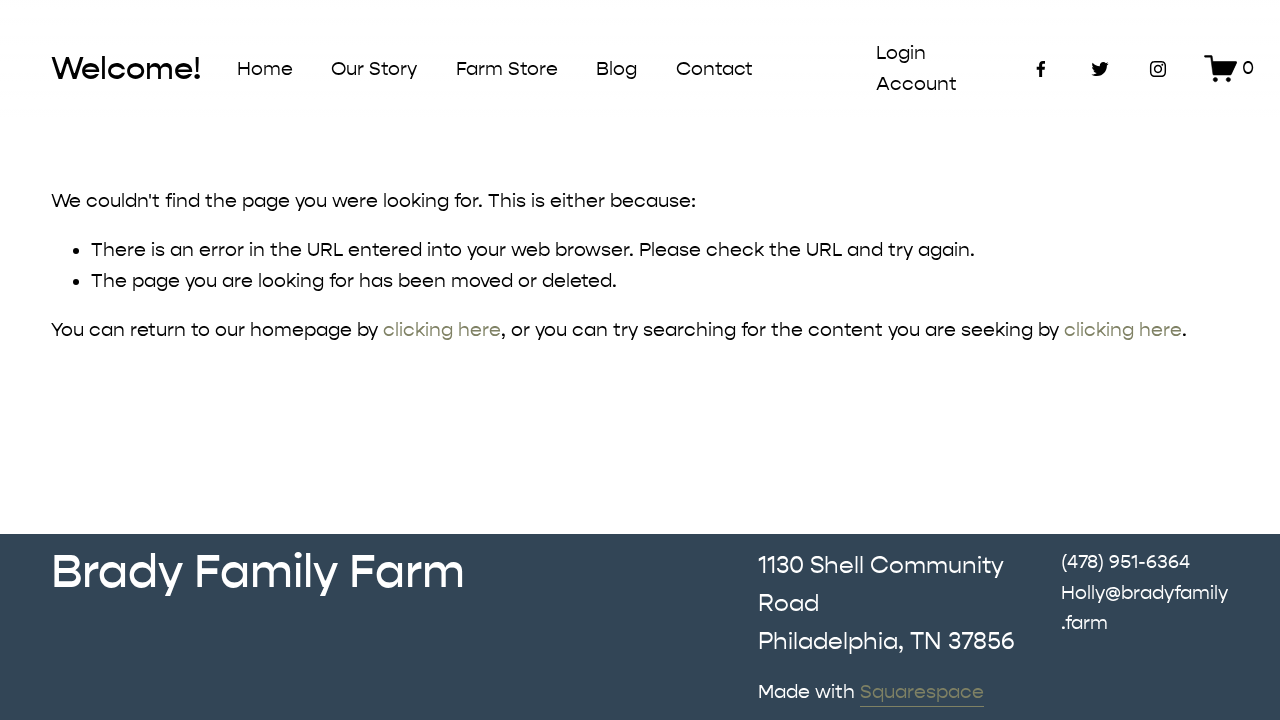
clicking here (442, 330)
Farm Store (507, 69)
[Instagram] (1158, 69)
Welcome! (126, 68)
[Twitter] (1100, 69)
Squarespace (922, 692)
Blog (616, 69)
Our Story (374, 69)
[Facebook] (1041, 69)
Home (265, 69)
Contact (714, 69)
